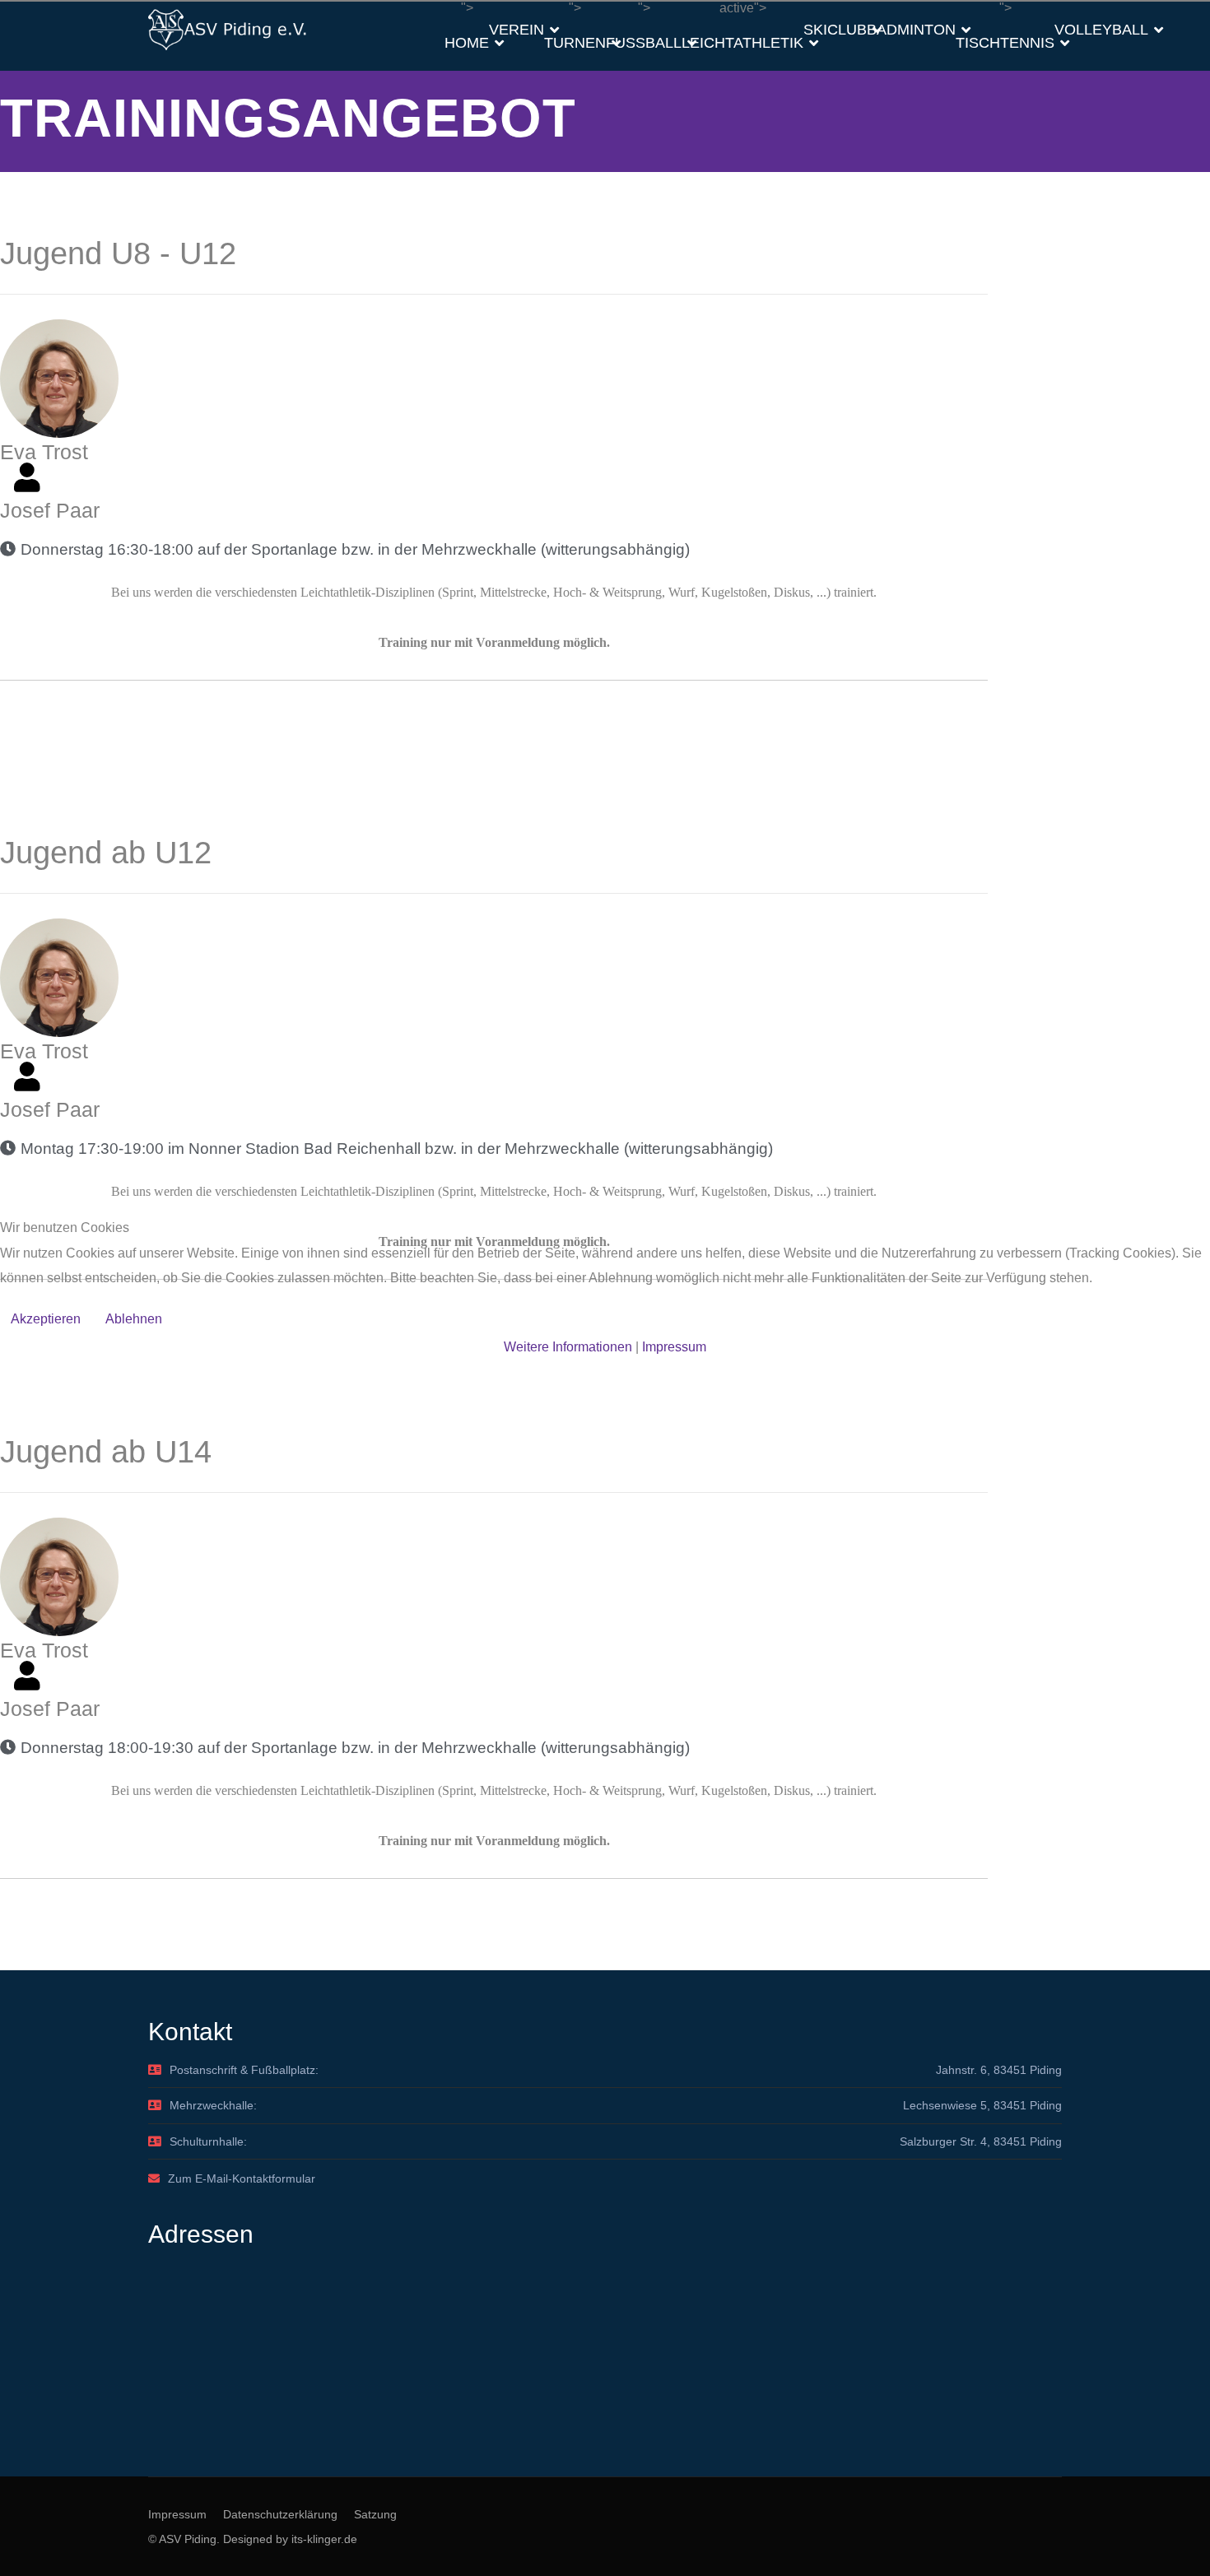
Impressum (674, 1347)
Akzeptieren (46, 1319)
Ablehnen (134, 1319)
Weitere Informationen (568, 1347)
